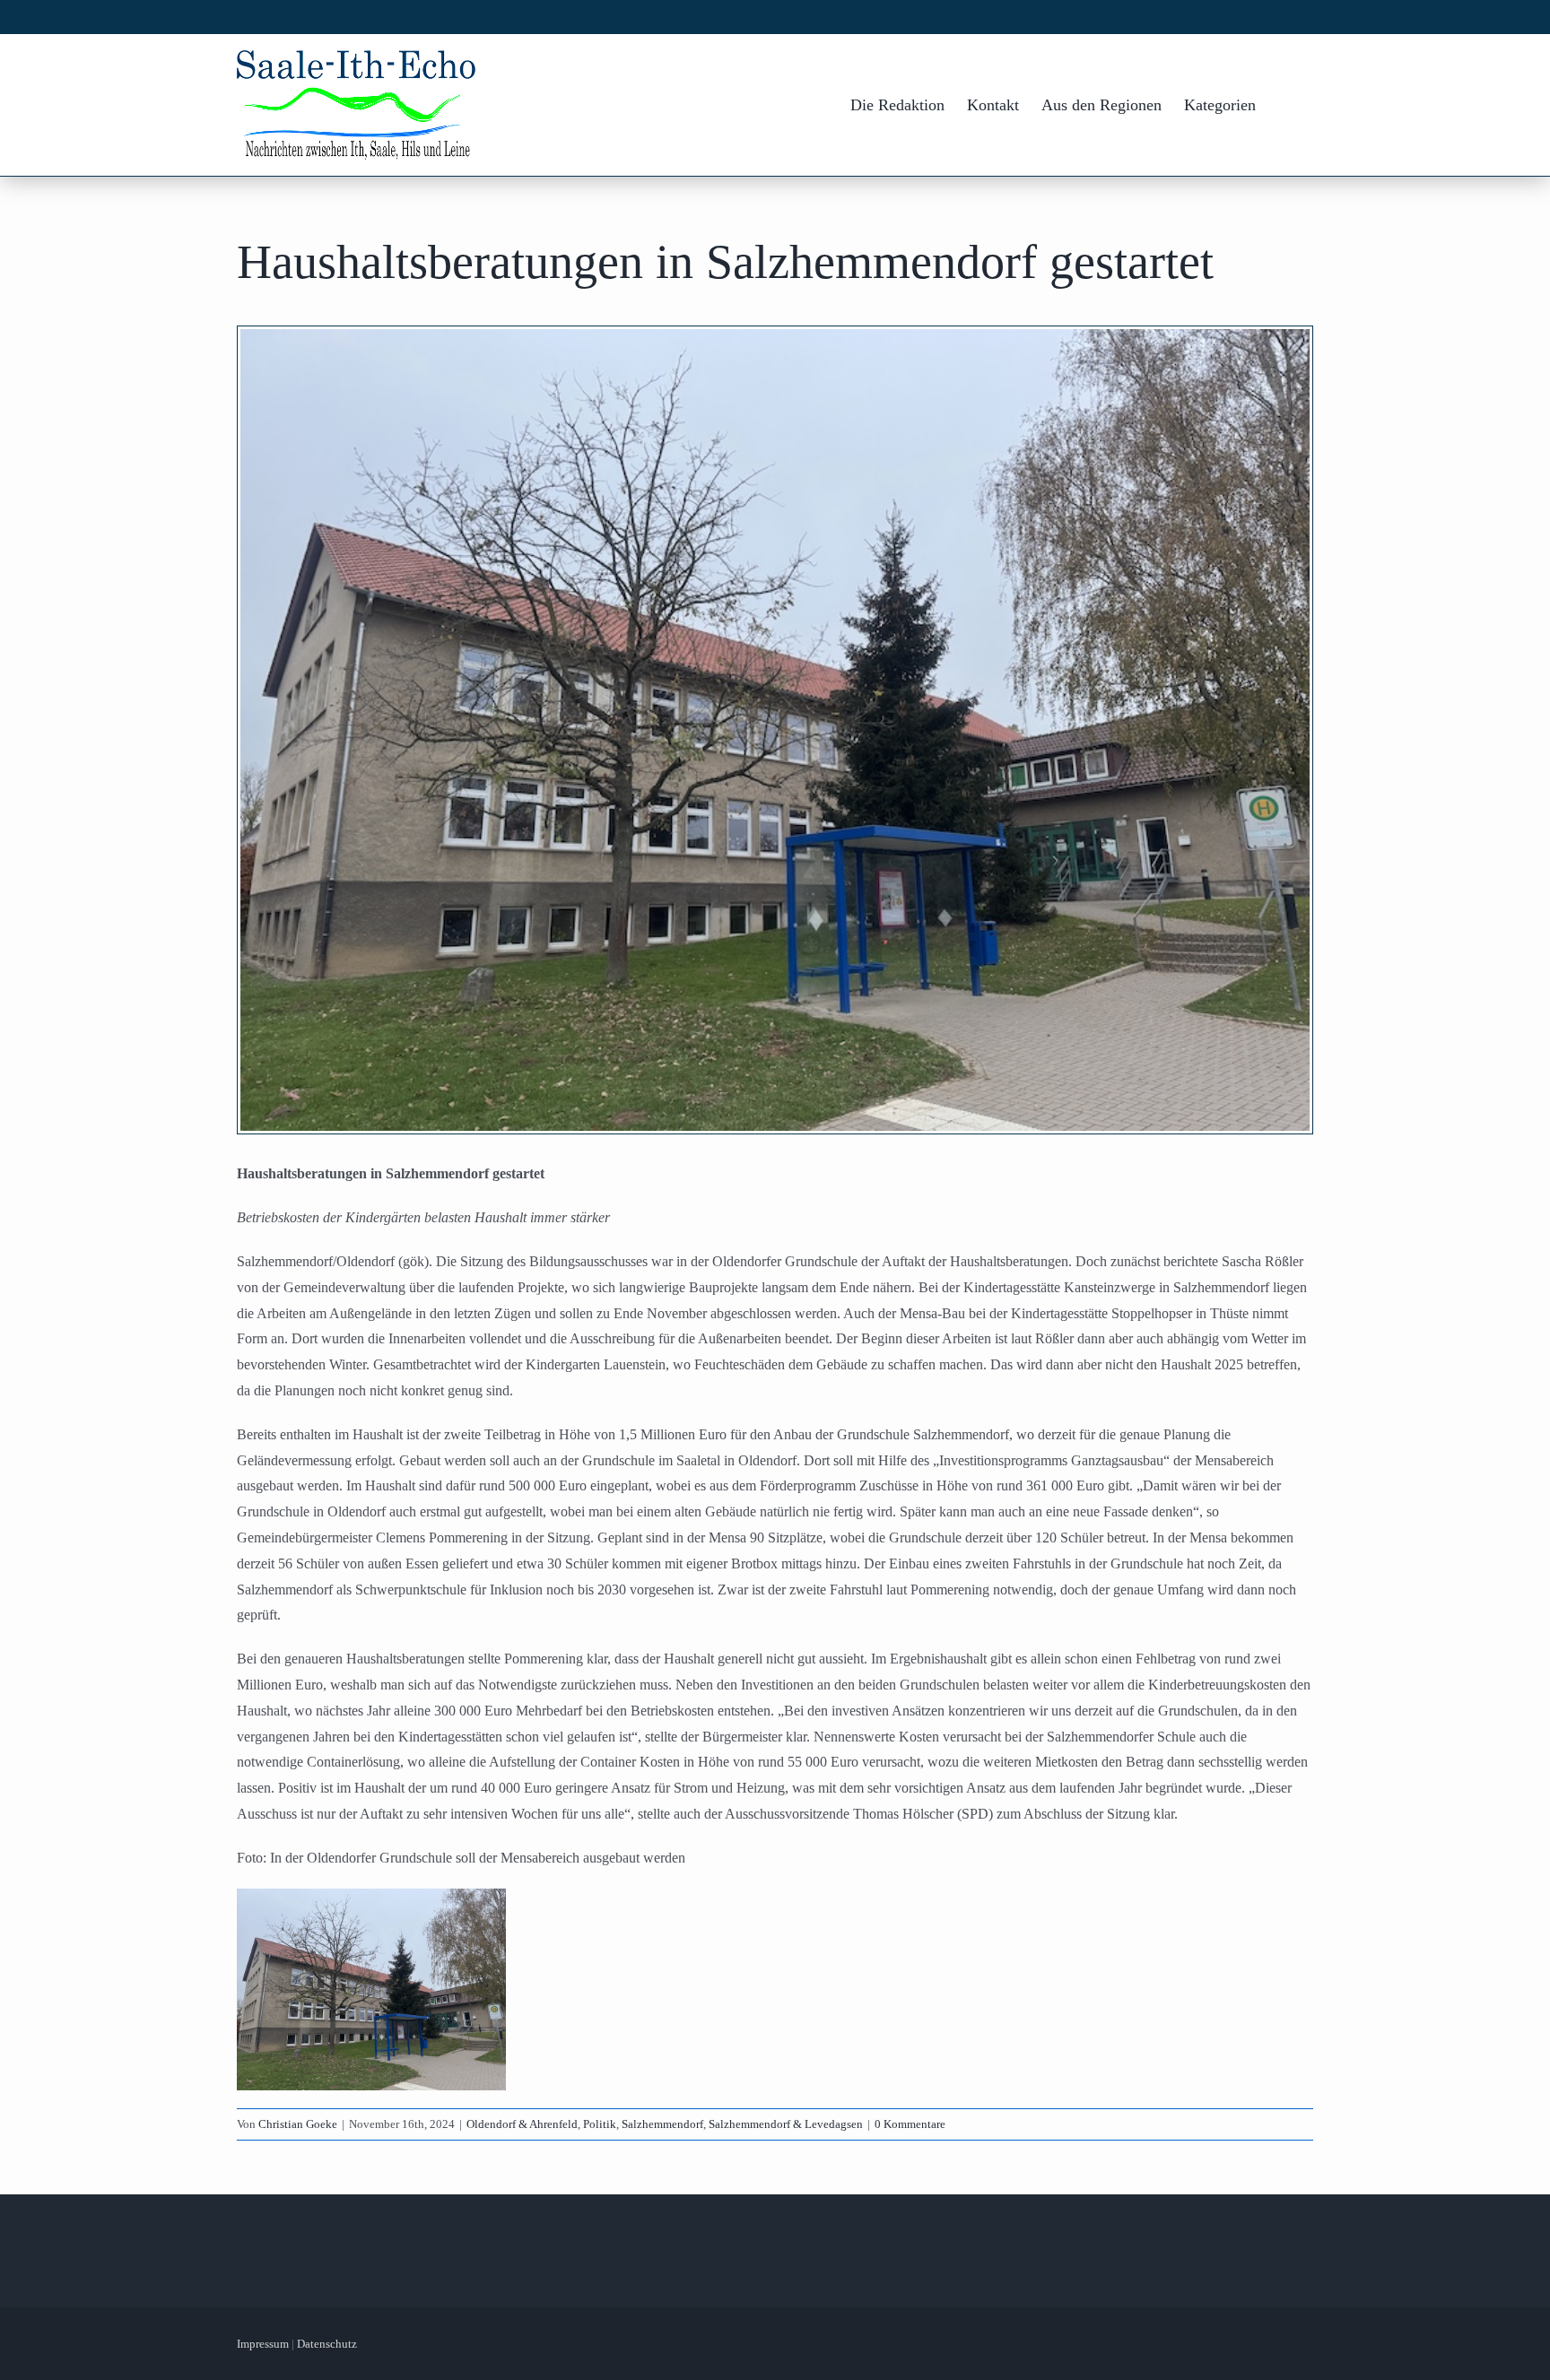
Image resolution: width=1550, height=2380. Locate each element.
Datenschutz (327, 2344)
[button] (1284, 105)
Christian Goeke (298, 2124)
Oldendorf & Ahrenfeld (522, 2124)
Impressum (263, 2344)
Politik (600, 2124)
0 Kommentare (910, 2124)
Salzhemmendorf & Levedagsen (786, 2124)
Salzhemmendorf (662, 2124)
